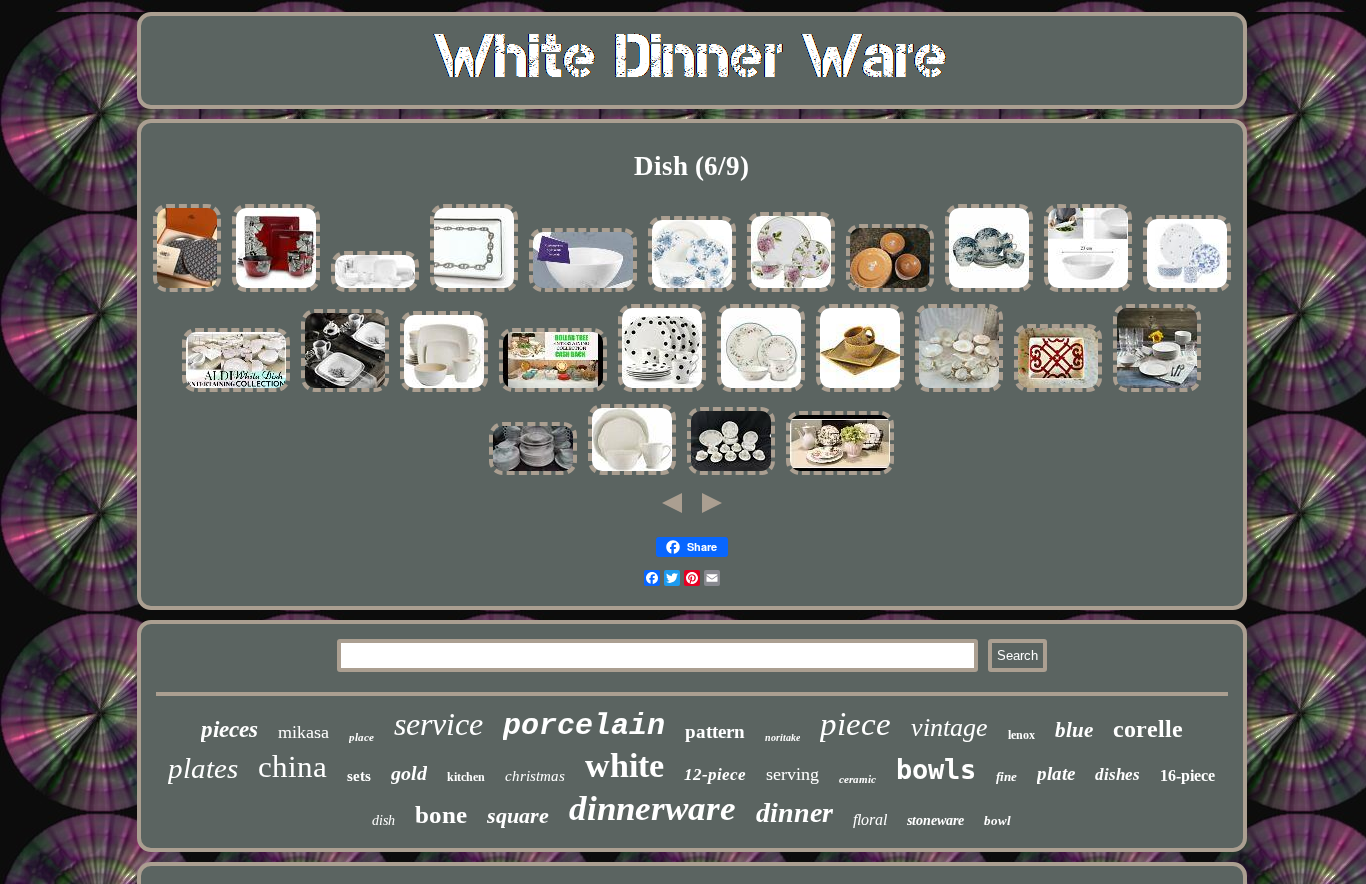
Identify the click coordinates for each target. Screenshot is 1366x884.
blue (1074, 730)
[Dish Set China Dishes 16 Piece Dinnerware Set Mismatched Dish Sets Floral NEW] (1187, 291)
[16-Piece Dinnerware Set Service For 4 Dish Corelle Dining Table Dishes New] (345, 391)
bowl (997, 820)
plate (1056, 773)
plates (203, 768)
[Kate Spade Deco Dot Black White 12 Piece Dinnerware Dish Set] (662, 391)
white (624, 765)
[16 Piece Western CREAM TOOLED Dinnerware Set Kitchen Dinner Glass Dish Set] (860, 391)
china (292, 766)
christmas (535, 776)
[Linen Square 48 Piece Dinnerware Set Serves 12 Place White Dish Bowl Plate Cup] (444, 391)
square (518, 815)
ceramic (857, 779)
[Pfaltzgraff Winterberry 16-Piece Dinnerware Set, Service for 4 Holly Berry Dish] (761, 391)
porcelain (584, 726)
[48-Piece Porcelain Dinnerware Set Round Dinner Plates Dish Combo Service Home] (1157, 391)
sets (359, 776)
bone (441, 814)
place (361, 737)
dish (383, 820)
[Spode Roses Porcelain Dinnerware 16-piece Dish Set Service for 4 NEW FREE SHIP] (791, 291)
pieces (229, 729)
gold (409, 773)
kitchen (466, 777)
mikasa (303, 732)
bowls (936, 769)
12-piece (715, 774)
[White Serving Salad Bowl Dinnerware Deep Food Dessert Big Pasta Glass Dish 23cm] (1088, 291)
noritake (782, 737)
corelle (1148, 729)
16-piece (1187, 775)
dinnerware (652, 808)
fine (1006, 776)
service (438, 724)
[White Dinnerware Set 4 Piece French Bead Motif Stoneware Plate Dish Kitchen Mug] (632, 474)
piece (855, 724)
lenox (1021, 735)
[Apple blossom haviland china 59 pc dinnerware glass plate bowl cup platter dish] (533, 474)
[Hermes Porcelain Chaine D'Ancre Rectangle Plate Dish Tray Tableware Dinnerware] (474, 291)
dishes (1117, 774)
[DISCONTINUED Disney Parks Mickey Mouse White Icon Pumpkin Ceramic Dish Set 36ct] (890, 291)
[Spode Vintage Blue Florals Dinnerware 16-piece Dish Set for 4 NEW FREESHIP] (692, 291)
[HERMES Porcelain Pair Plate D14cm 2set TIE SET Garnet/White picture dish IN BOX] (187, 291)
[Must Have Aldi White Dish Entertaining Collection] (236, 391)
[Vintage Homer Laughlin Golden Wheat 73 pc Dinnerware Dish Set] (959, 391)
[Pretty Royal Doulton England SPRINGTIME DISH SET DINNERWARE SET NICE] (731, 474)
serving (792, 774)
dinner (794, 812)
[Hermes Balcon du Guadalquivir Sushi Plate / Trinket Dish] (1058, 391)
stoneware (935, 820)
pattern (715, 731)
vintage (949, 727)
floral (870, 819)
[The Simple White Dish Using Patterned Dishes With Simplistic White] (840, 474)
